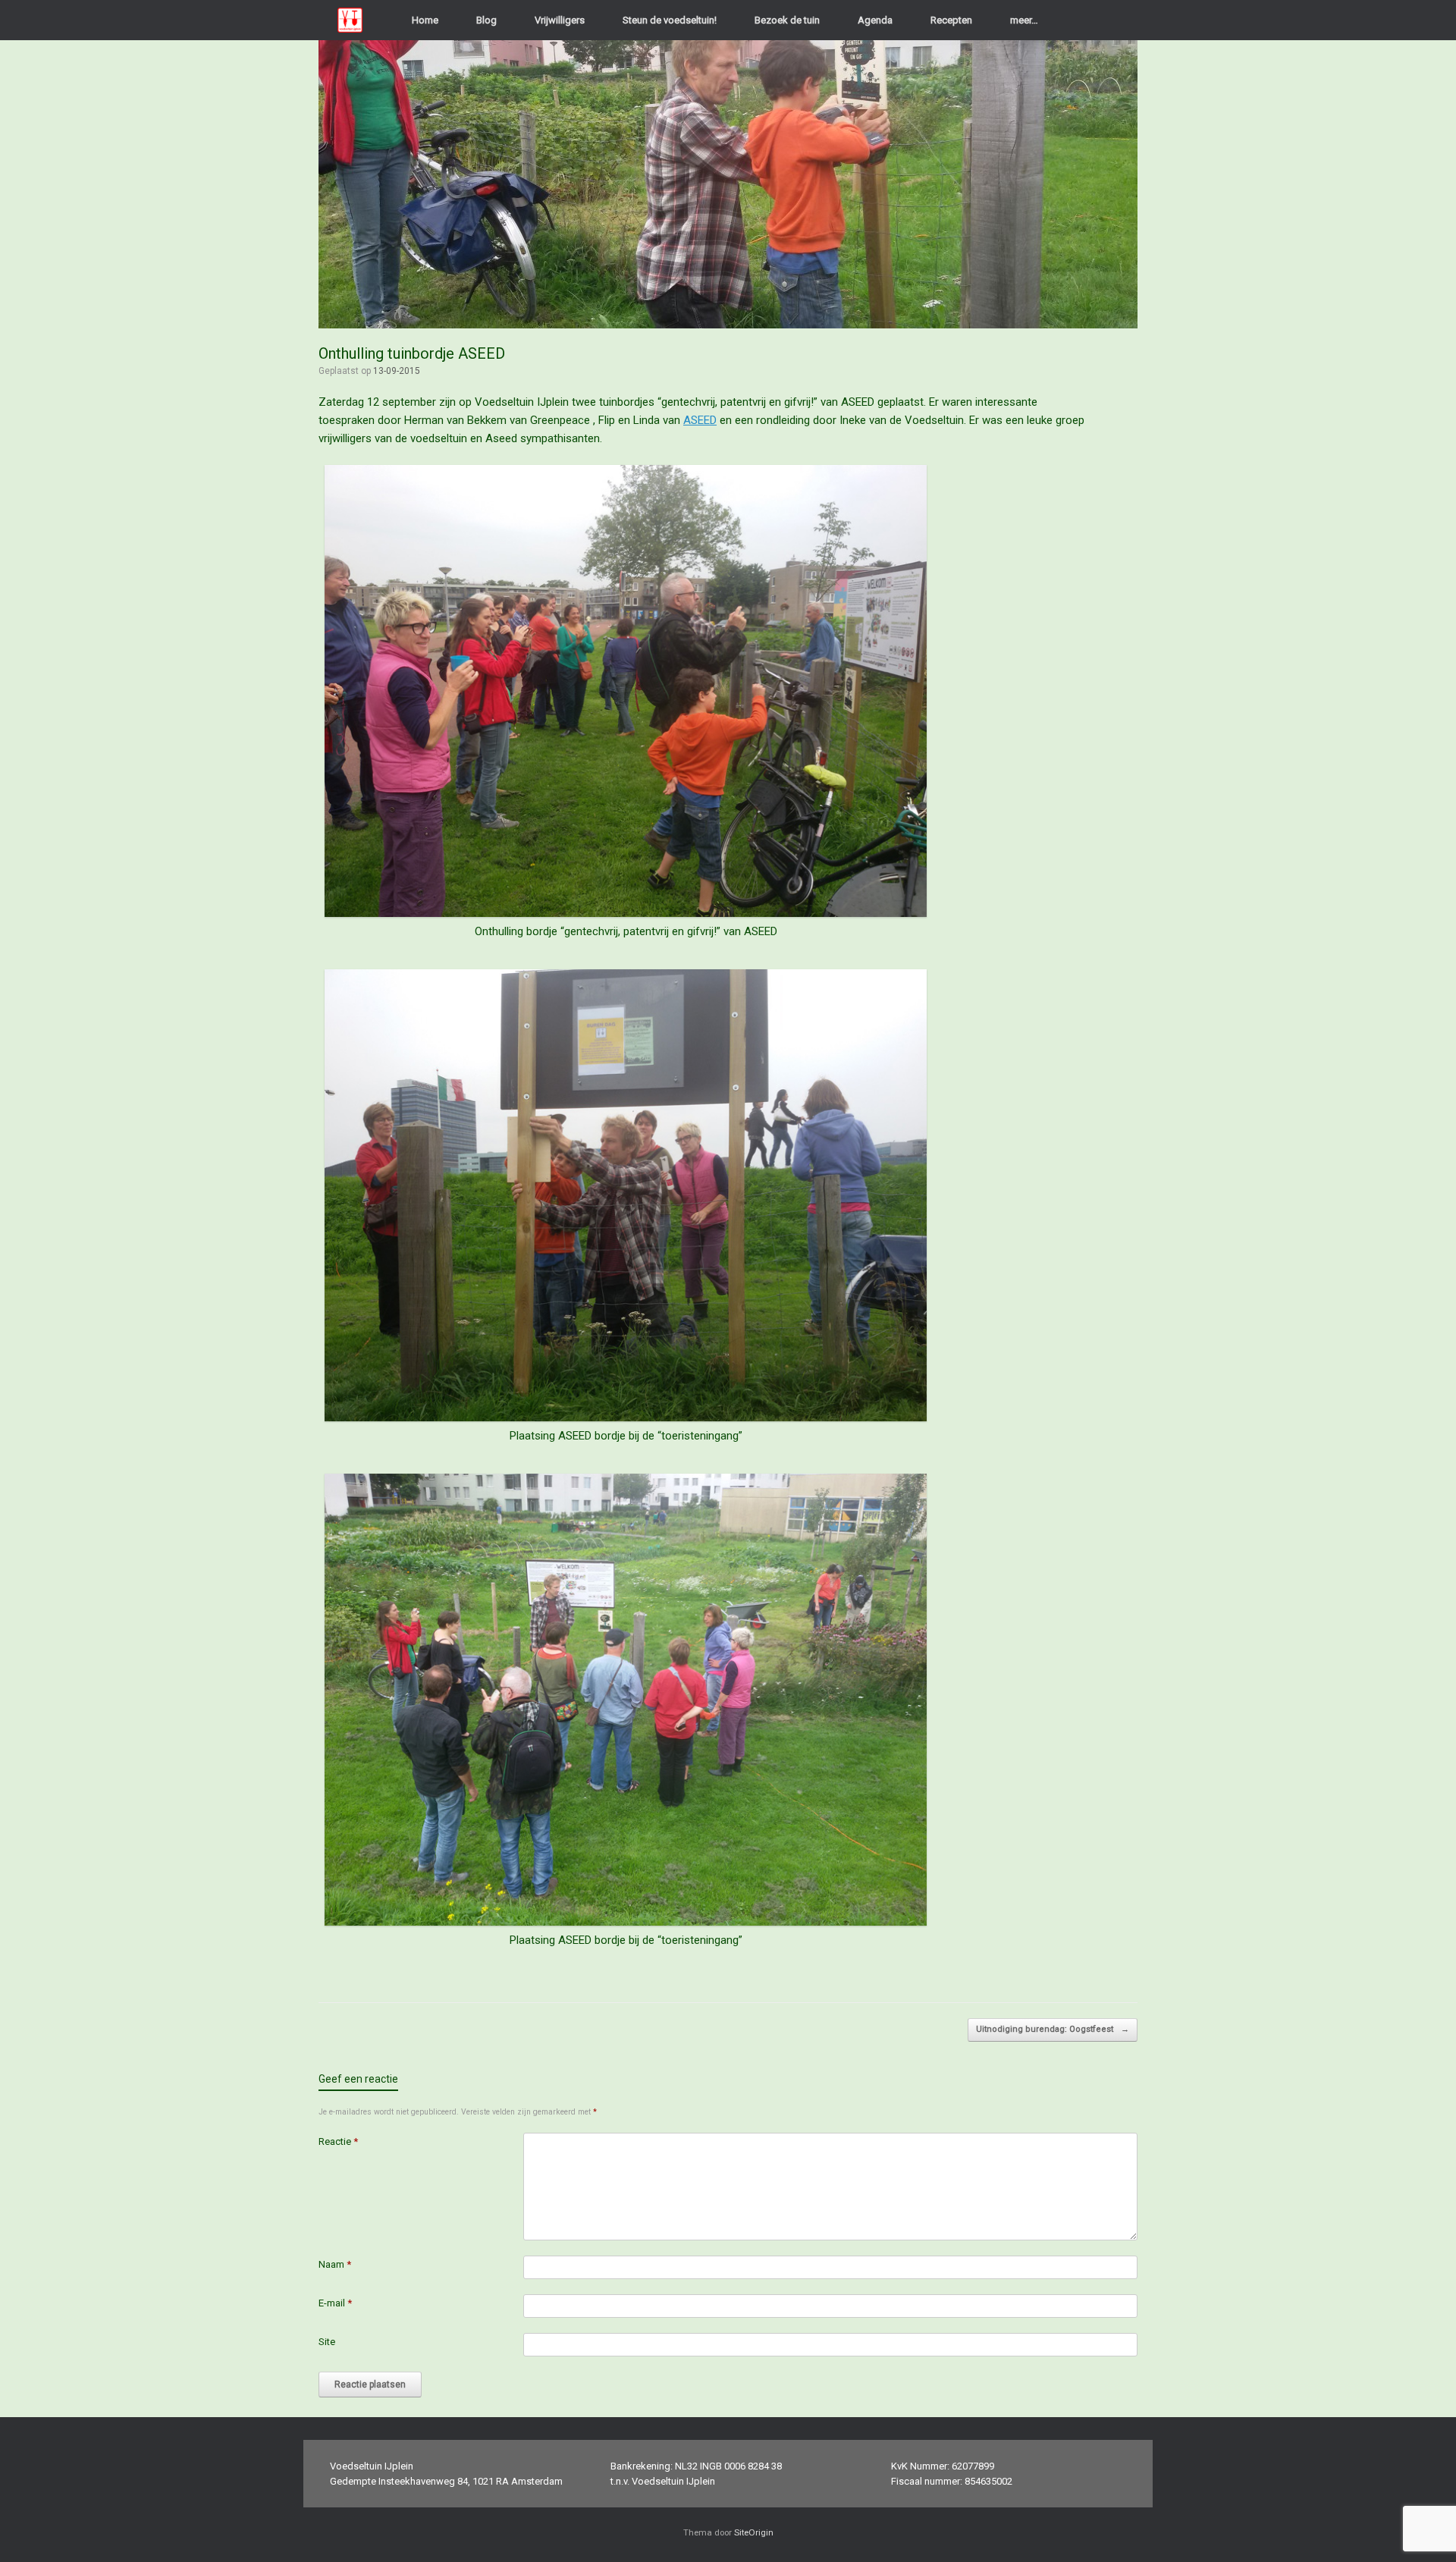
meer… (1024, 20)
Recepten (951, 20)
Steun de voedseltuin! (670, 20)
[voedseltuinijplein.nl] (350, 20)
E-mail (335, 2303)
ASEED (700, 420)
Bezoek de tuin (787, 20)
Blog (486, 20)
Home (425, 20)
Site (327, 2342)
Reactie (338, 2141)
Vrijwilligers (560, 20)
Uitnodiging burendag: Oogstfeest (1053, 2029)
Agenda (875, 20)
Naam (335, 2264)
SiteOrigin (754, 2532)
